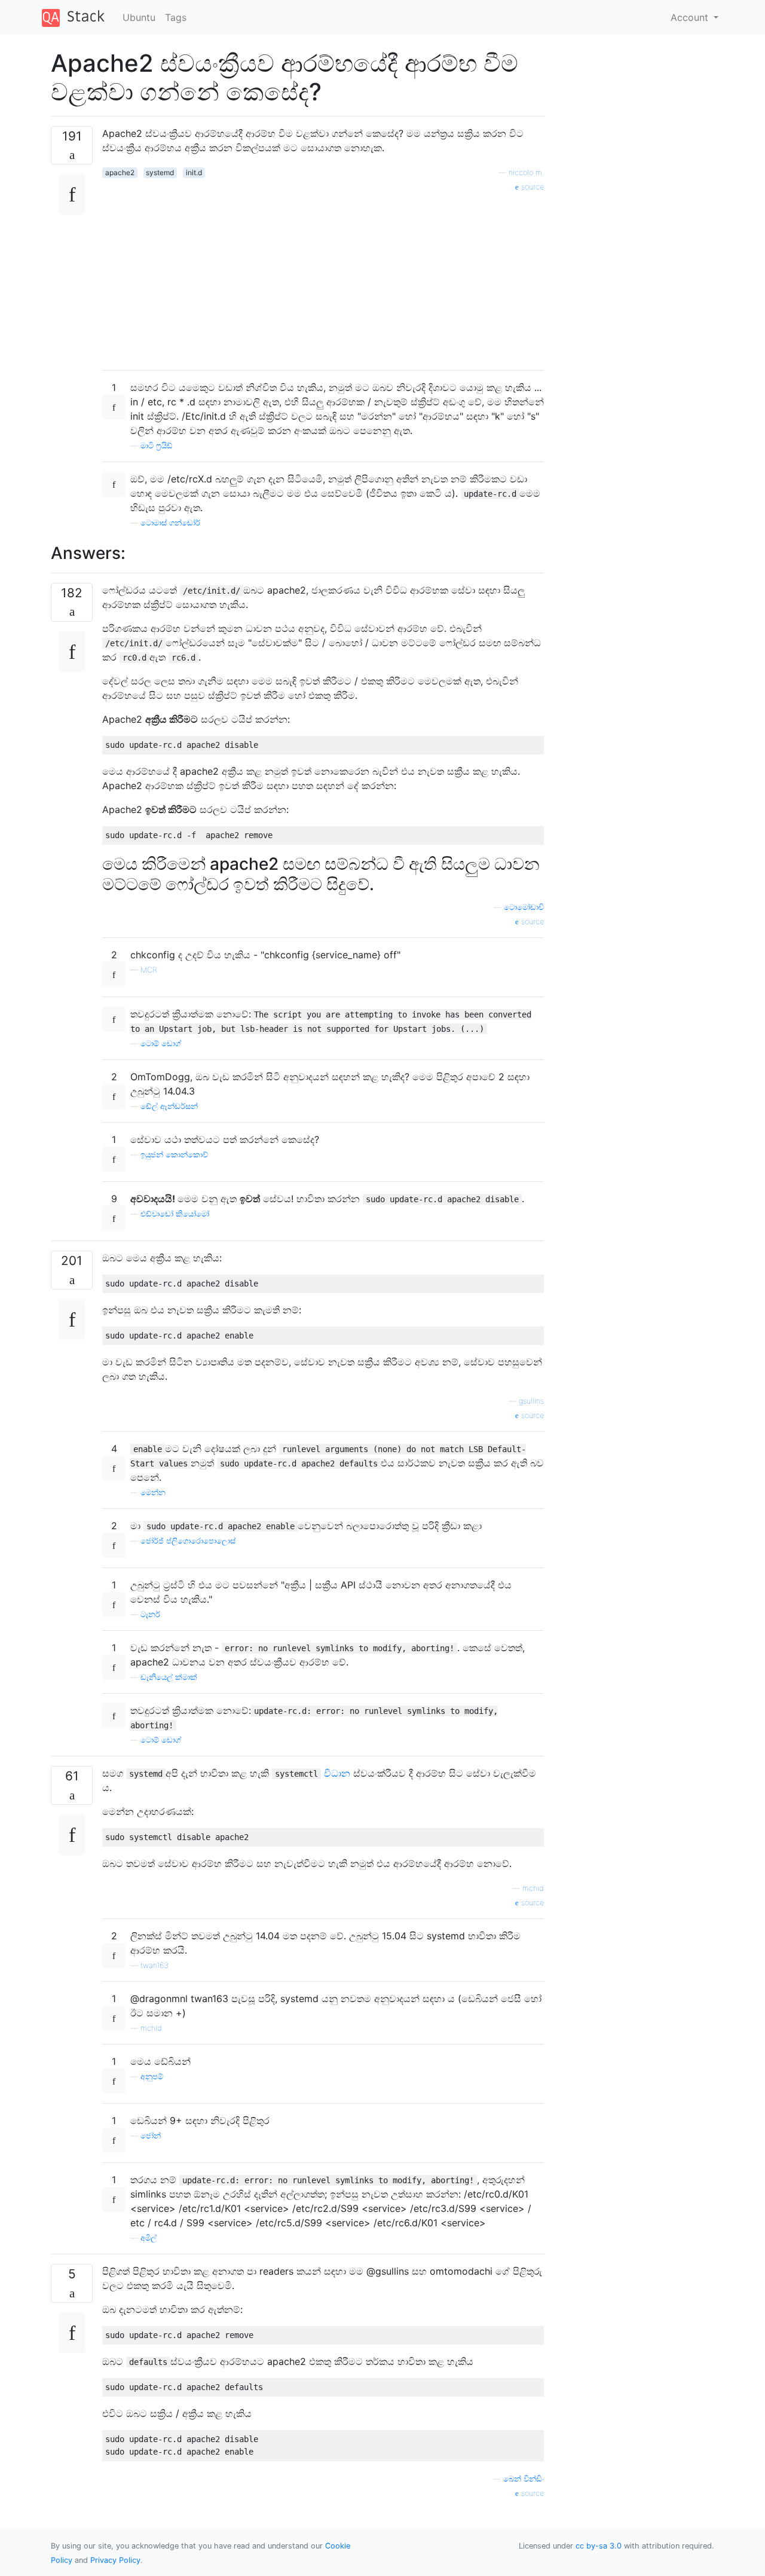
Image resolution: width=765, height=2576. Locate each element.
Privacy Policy (115, 2560)
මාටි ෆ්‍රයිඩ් (157, 446)
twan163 (154, 1965)
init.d (194, 172)
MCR (149, 970)
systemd (160, 172)
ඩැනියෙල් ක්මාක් (169, 1677)
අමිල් (149, 2238)
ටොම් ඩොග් (161, 1043)
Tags (176, 17)
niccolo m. (526, 172)
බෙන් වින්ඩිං (524, 2479)
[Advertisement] (323, 277)
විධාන (337, 1773)
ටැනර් (150, 1614)
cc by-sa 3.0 (599, 2546)
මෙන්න (153, 1492)
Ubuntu (139, 17)
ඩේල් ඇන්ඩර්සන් (169, 1106)
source (531, 187)
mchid (533, 1888)
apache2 (120, 172)
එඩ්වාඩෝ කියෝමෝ (175, 1214)
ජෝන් (151, 2136)
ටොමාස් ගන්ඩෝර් (170, 523)
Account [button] (691, 17)
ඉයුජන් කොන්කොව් (174, 1155)
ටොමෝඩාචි (524, 907)
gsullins (531, 1401)
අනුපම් (152, 2077)
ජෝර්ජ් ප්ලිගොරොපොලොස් (188, 1541)
